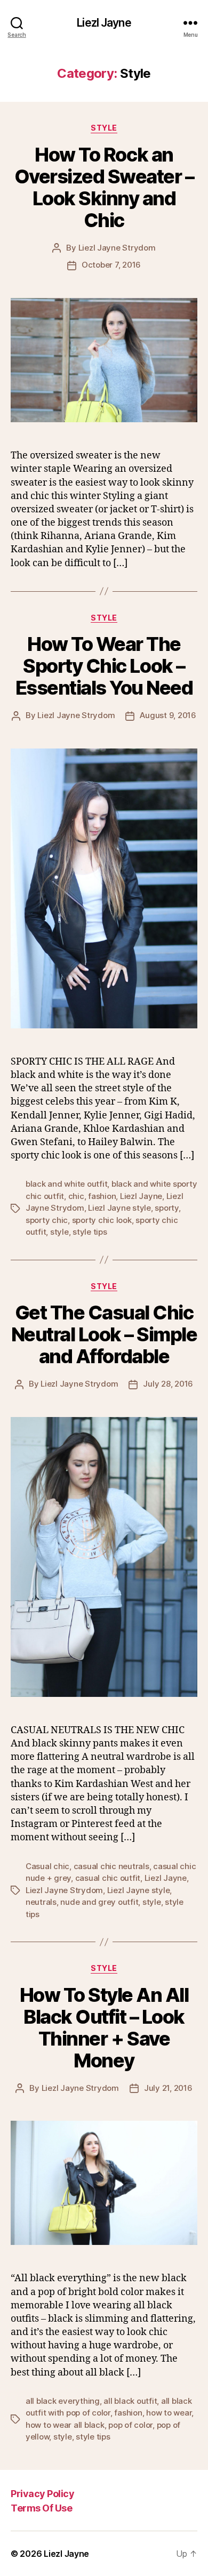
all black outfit (130, 2401)
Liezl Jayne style (119, 1208)
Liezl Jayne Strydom (117, 248)
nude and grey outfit (99, 1902)
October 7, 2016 (111, 265)
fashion (102, 1196)
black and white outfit (66, 1184)
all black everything (63, 2401)
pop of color (130, 2425)
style (59, 1232)
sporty (166, 1208)
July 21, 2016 (168, 2088)
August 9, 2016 (168, 715)
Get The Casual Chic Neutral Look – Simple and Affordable (104, 1334)
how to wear (169, 2413)
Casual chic (47, 1866)
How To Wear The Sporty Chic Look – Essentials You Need (104, 666)
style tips (90, 1232)
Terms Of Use (41, 2508)
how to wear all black (65, 2425)
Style (104, 128)
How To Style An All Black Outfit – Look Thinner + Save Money (104, 2028)
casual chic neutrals (111, 1866)
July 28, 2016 (168, 1384)
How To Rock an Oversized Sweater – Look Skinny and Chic (104, 187)
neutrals (41, 1902)
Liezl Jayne (104, 23)
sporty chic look (102, 1220)
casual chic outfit (108, 1878)
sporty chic (47, 1220)
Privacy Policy (42, 2494)
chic (76, 1196)
